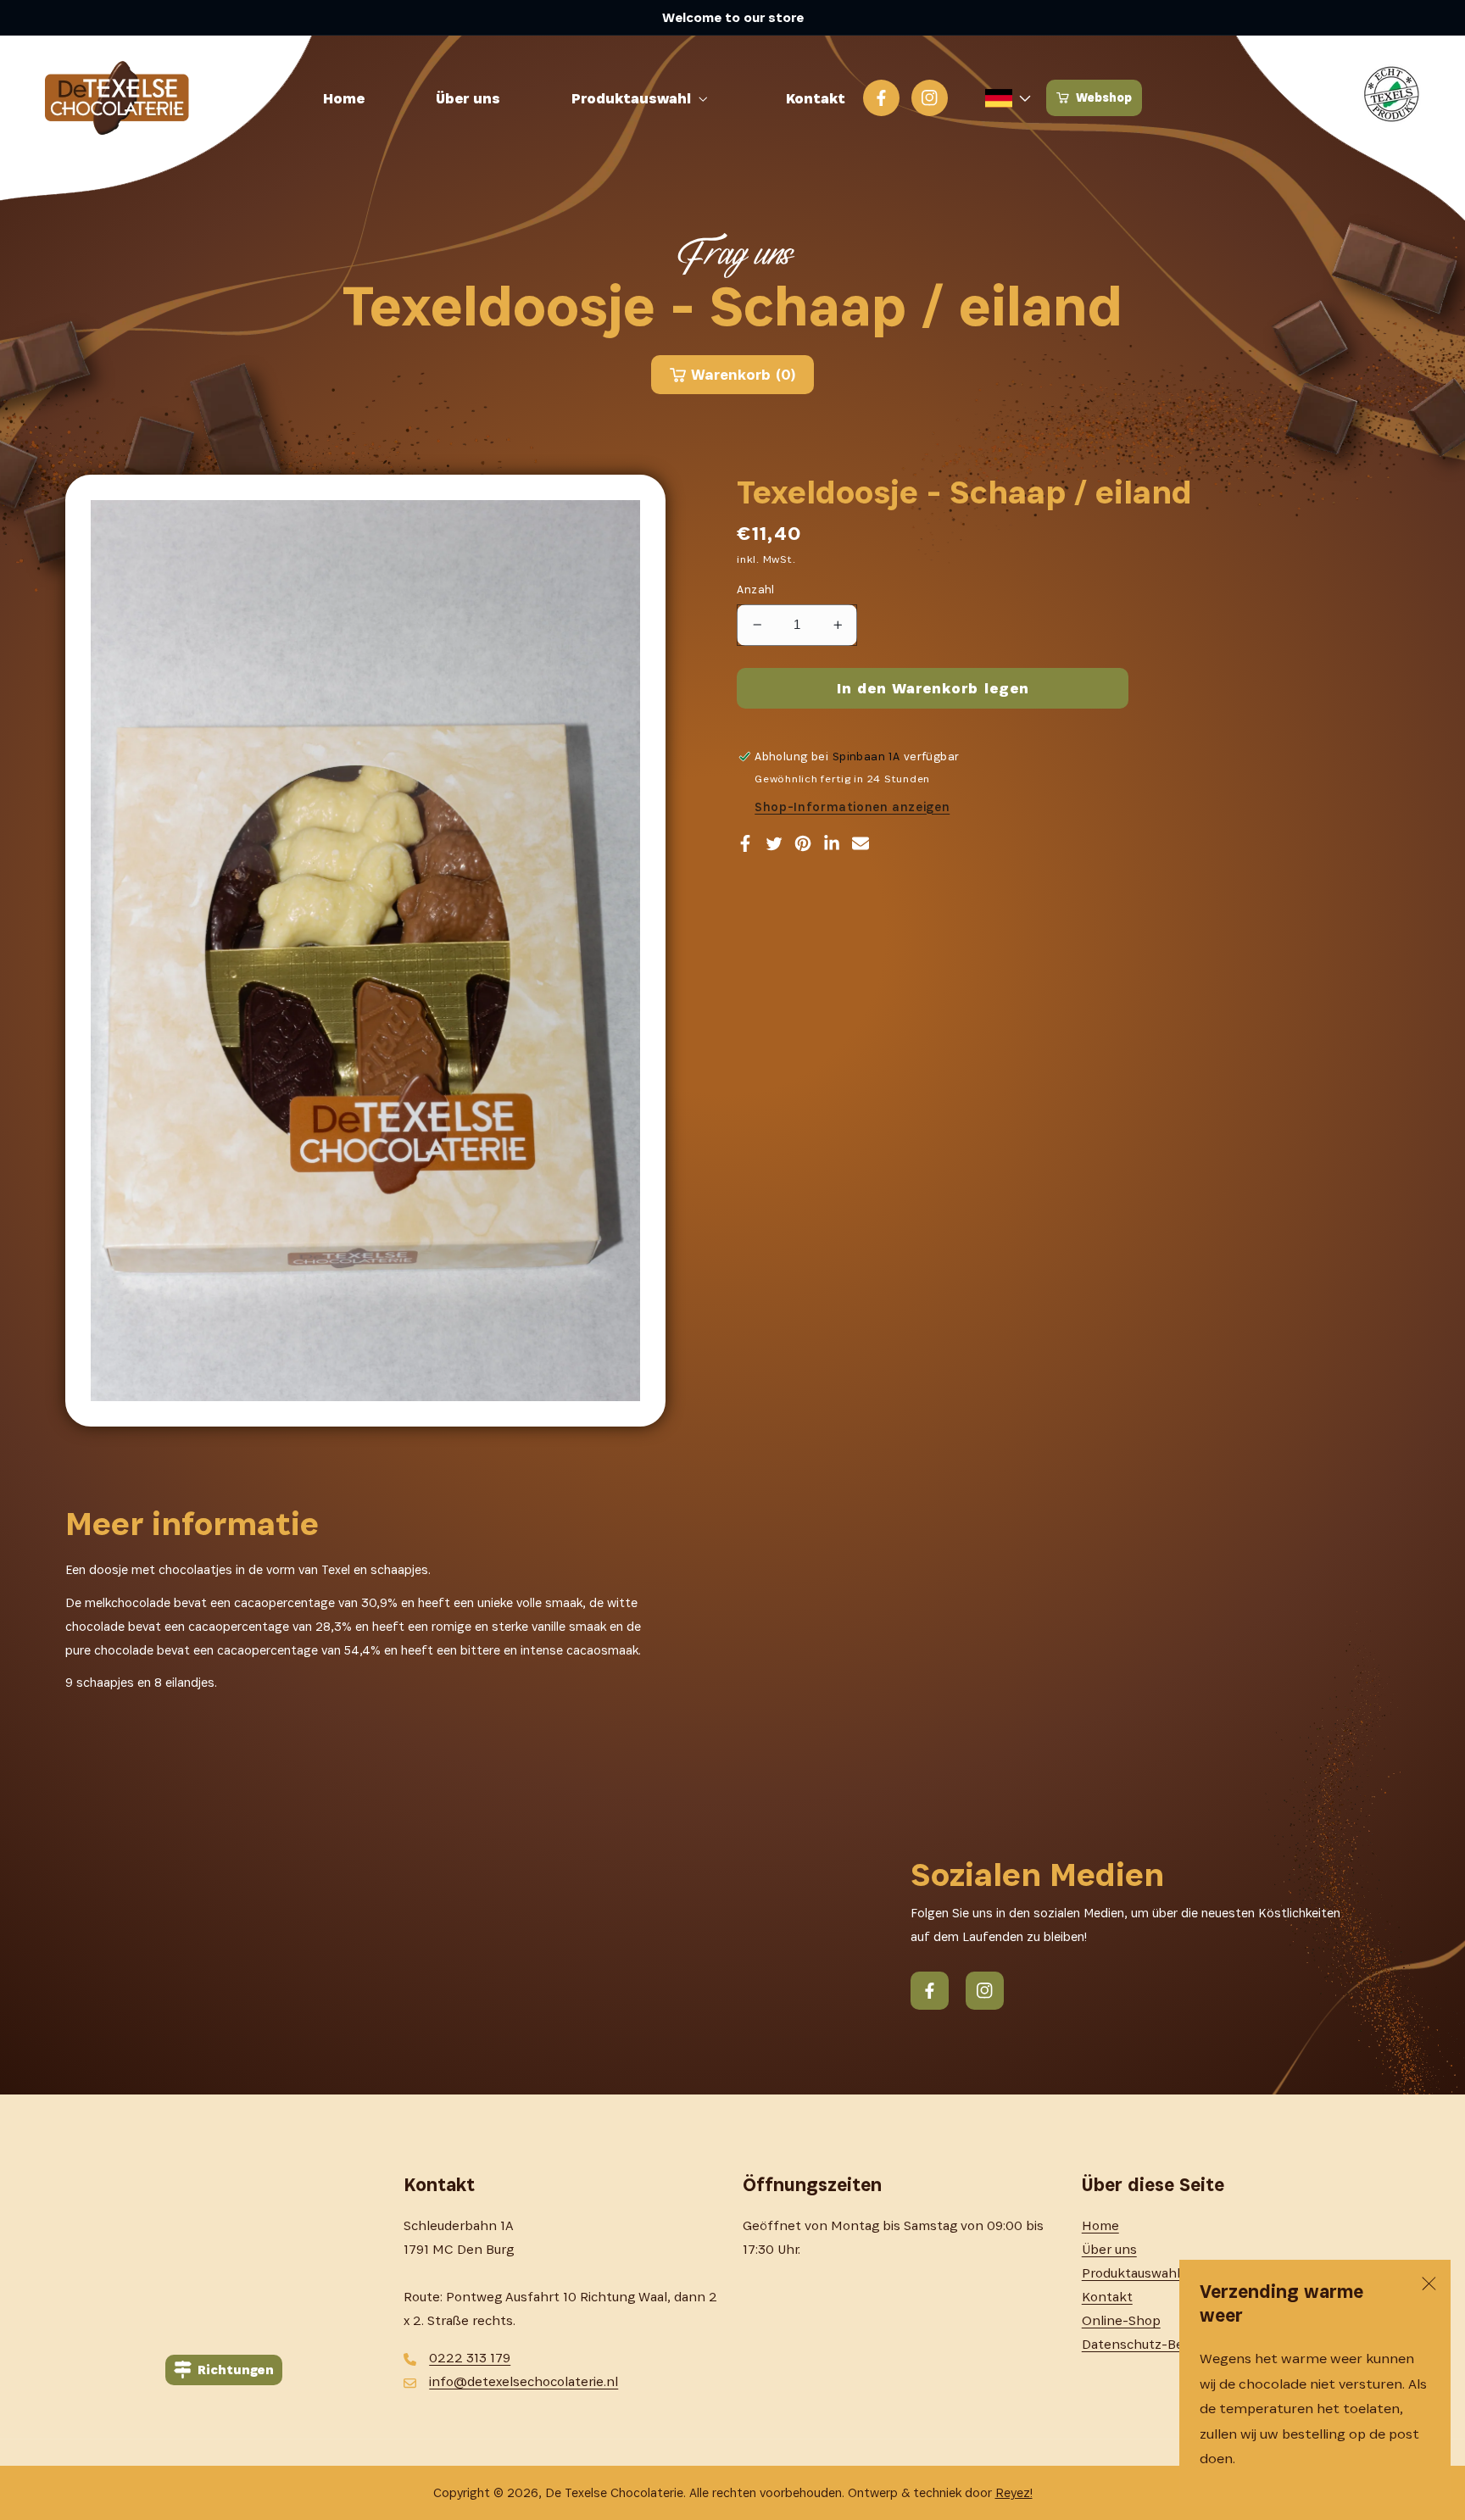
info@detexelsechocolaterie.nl (524, 2381)
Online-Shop (1121, 2320)
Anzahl (756, 590)
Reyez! (1014, 2492)
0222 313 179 (470, 2358)
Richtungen (236, 2370)
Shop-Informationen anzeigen (852, 807)
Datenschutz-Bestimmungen (1172, 2344)
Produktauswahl (1131, 2273)
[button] (643, 98)
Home (1100, 2225)
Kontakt (1107, 2297)
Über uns (1109, 2249)
